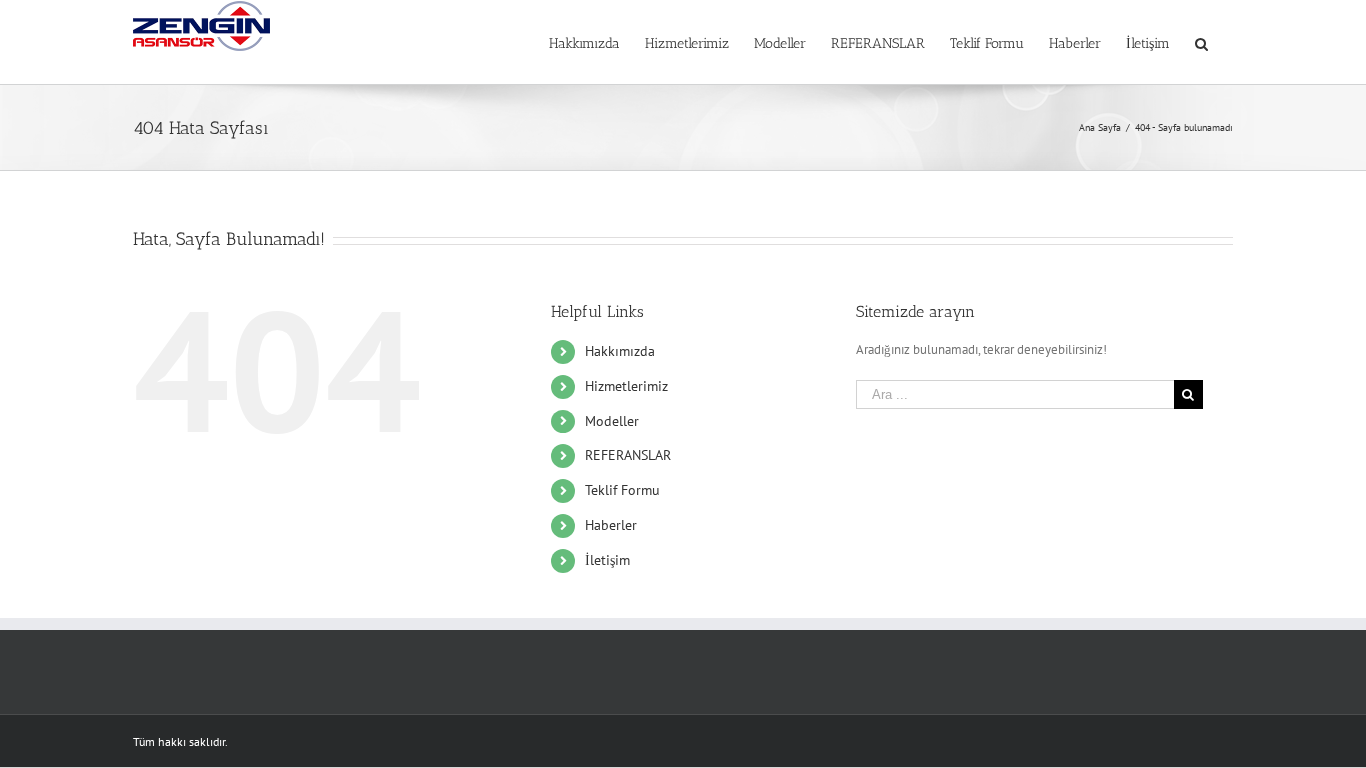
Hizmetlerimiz (626, 386)
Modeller (612, 421)
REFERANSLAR (628, 455)
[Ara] (1201, 42)
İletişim (607, 560)
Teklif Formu (622, 490)
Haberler (611, 525)
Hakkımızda (620, 351)
